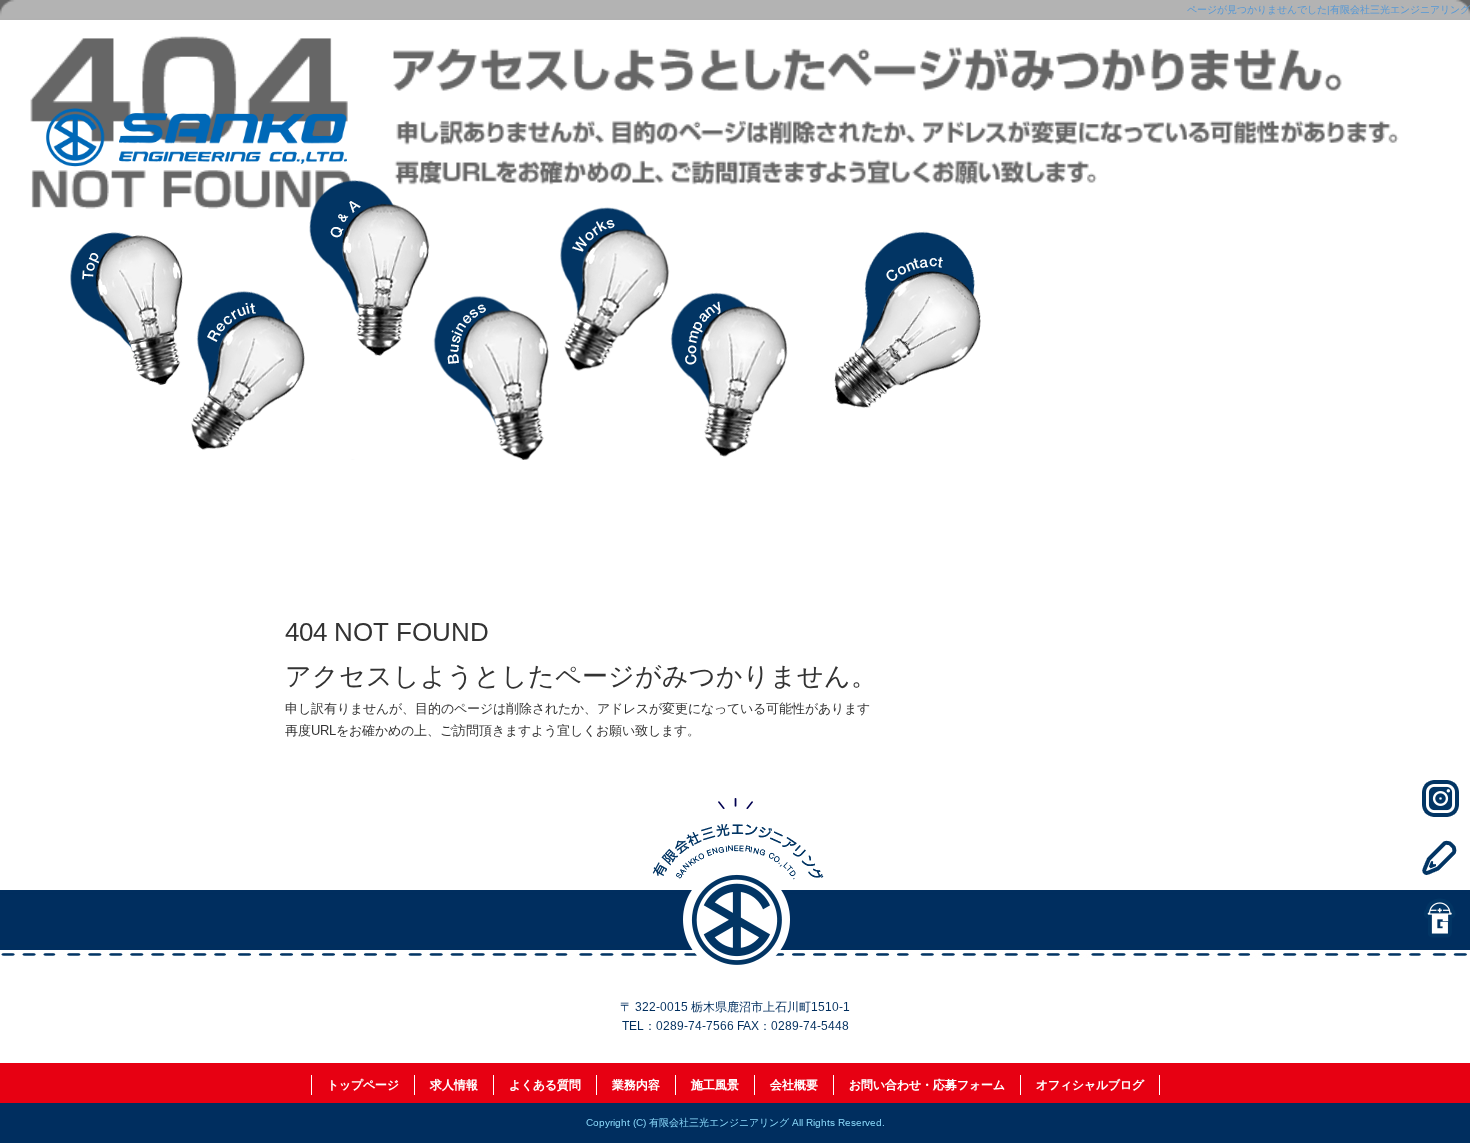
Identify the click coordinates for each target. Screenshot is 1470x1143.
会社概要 (730, 320)
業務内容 (490, 320)
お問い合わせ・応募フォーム (910, 320)
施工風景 (610, 320)
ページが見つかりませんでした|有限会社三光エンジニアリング (1328, 9)
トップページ (130, 320)
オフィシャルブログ (1090, 1085)
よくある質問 (370, 320)
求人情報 (250, 320)
